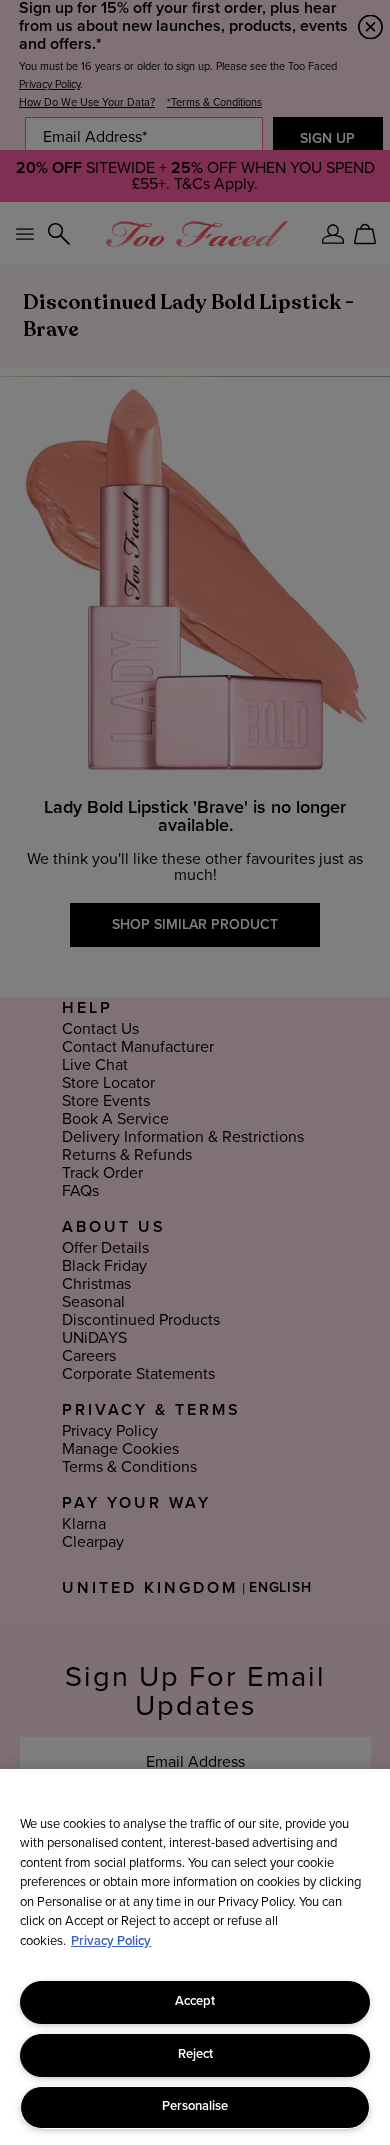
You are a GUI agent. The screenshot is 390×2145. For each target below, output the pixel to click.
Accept (195, 2001)
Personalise (195, 2106)
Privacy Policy (111, 1941)
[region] (195, 1957)
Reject (195, 2054)
